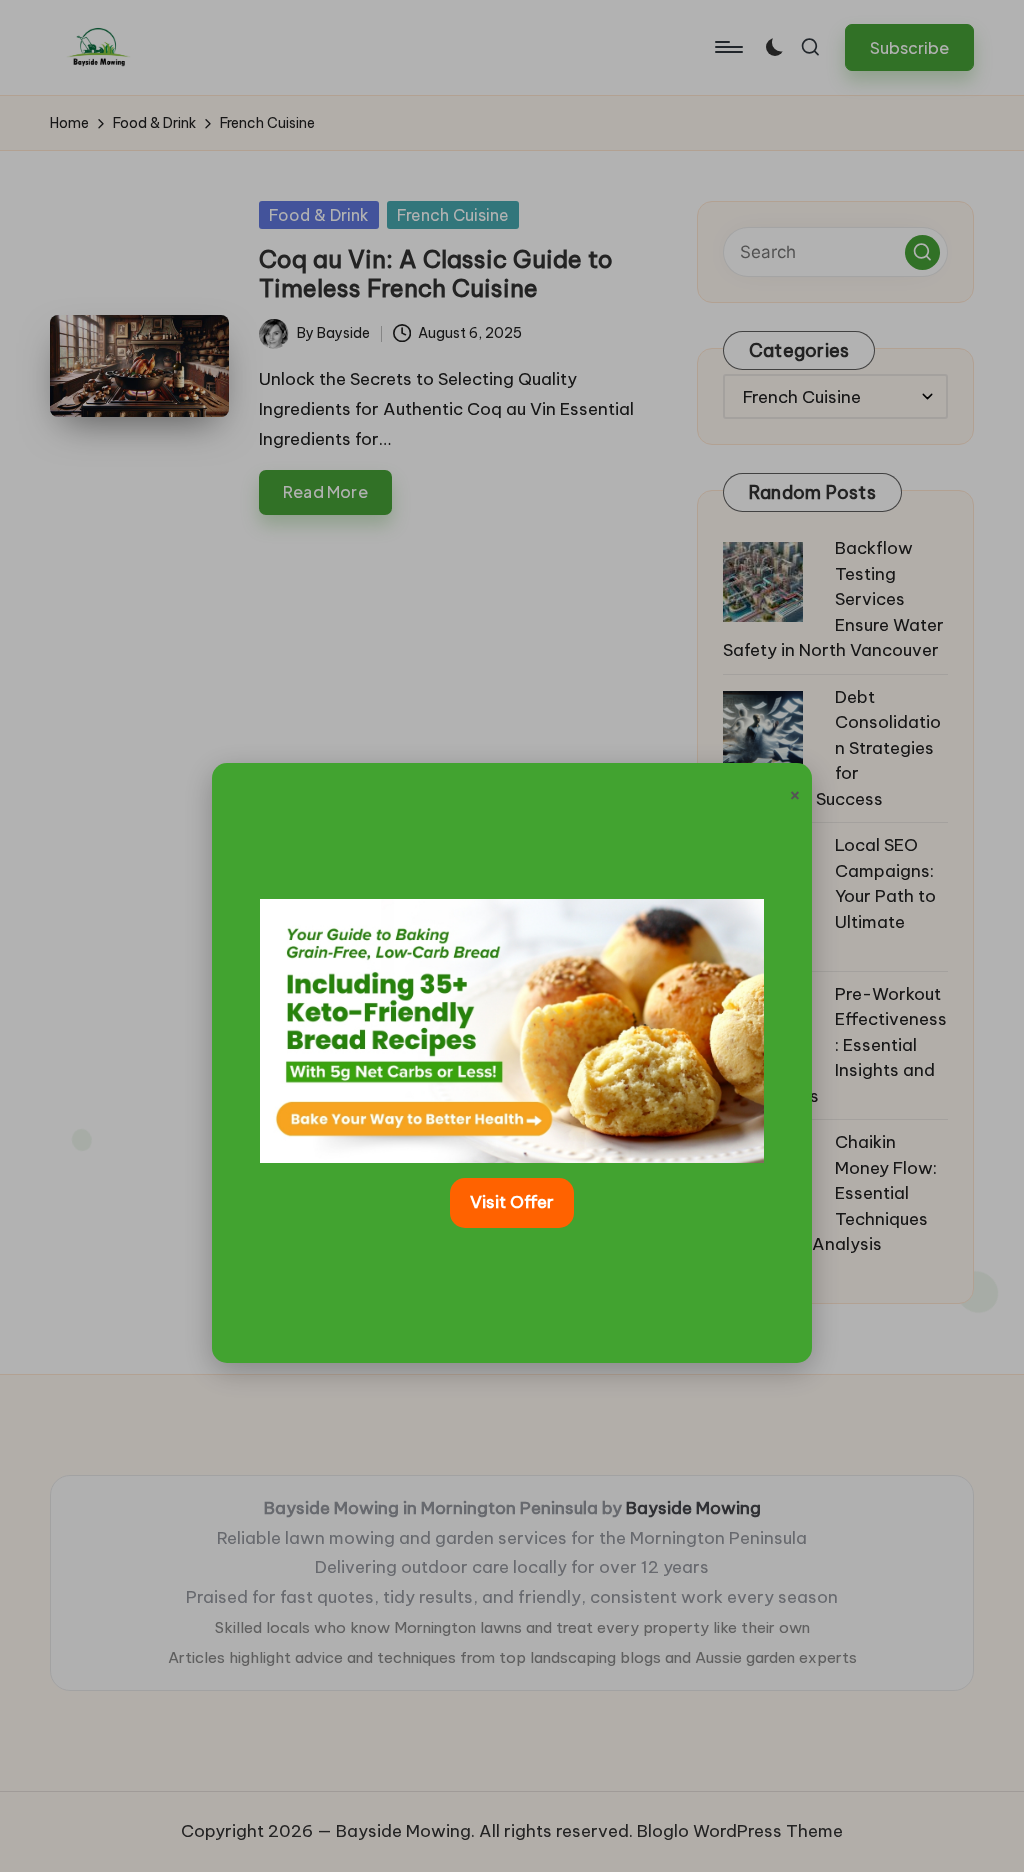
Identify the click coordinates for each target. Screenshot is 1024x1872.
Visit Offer (512, 1202)
